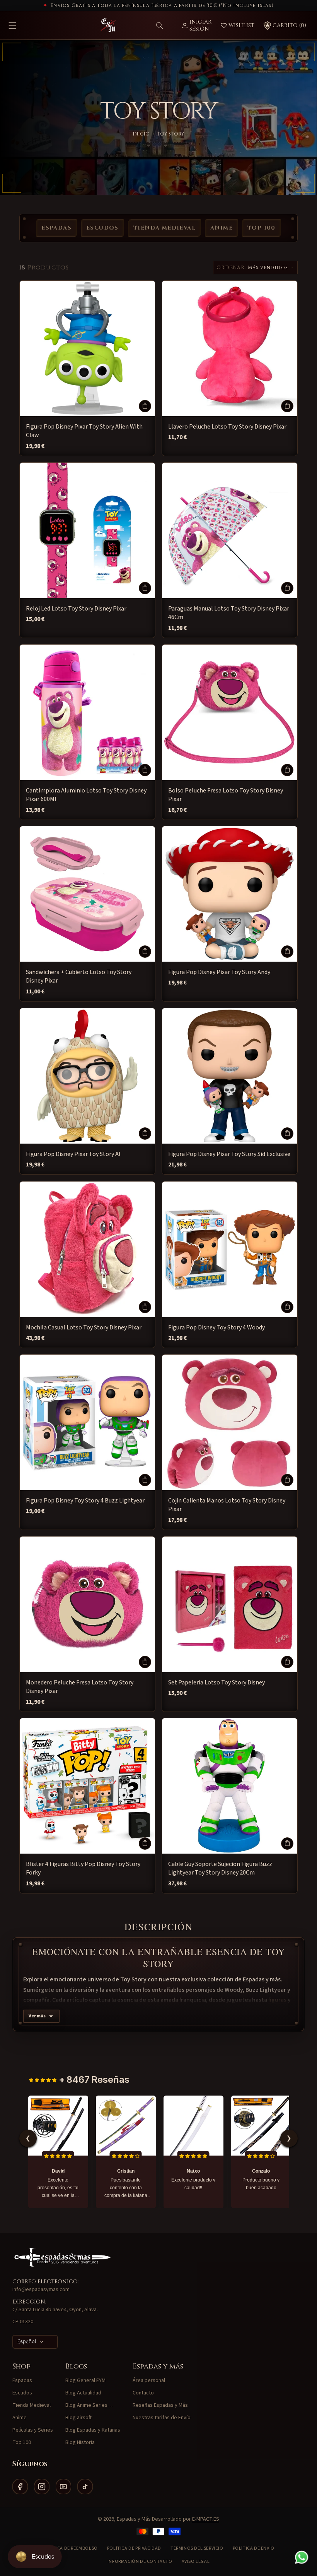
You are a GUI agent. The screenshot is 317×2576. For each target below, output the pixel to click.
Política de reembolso (70, 2548)
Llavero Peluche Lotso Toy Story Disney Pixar (227, 427)
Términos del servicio (197, 2548)
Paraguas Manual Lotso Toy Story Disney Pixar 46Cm (229, 613)
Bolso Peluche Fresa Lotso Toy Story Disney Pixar (226, 795)
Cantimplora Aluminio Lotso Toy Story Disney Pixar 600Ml (86, 795)
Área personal (149, 2380)
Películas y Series (33, 2430)
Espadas (56, 228)
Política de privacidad (134, 2548)
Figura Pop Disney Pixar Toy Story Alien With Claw (84, 431)
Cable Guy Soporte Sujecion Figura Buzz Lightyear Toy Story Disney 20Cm (220, 1868)
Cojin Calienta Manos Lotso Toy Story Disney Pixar (227, 1505)
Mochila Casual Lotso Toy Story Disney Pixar (84, 1327)
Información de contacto (140, 2561)
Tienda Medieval (32, 2405)
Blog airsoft (78, 2418)
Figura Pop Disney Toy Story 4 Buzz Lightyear (85, 1501)
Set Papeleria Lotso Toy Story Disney (216, 1682)
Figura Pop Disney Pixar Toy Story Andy (219, 972)
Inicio (141, 134)
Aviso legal (196, 2561)
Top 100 (262, 228)
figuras (277, 2000)
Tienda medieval (164, 228)
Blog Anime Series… (89, 2405)
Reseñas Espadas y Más (160, 2405)
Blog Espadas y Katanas (93, 2430)
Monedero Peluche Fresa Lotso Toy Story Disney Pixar (80, 1687)
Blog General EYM (85, 2380)
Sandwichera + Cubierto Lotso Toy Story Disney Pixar (79, 976)
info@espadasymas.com (41, 2290)
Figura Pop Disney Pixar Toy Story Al (73, 1154)
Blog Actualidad (83, 2393)
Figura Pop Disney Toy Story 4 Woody (216, 1327)
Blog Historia (80, 2442)
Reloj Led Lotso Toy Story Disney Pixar (76, 609)
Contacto (143, 2393)
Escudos (102, 228)
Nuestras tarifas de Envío (162, 2418)
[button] (160, 26)
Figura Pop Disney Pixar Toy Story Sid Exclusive (229, 1154)
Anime (222, 228)
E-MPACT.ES (206, 2519)
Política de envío (254, 2548)
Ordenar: (231, 268)
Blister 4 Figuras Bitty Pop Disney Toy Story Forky (83, 1868)
